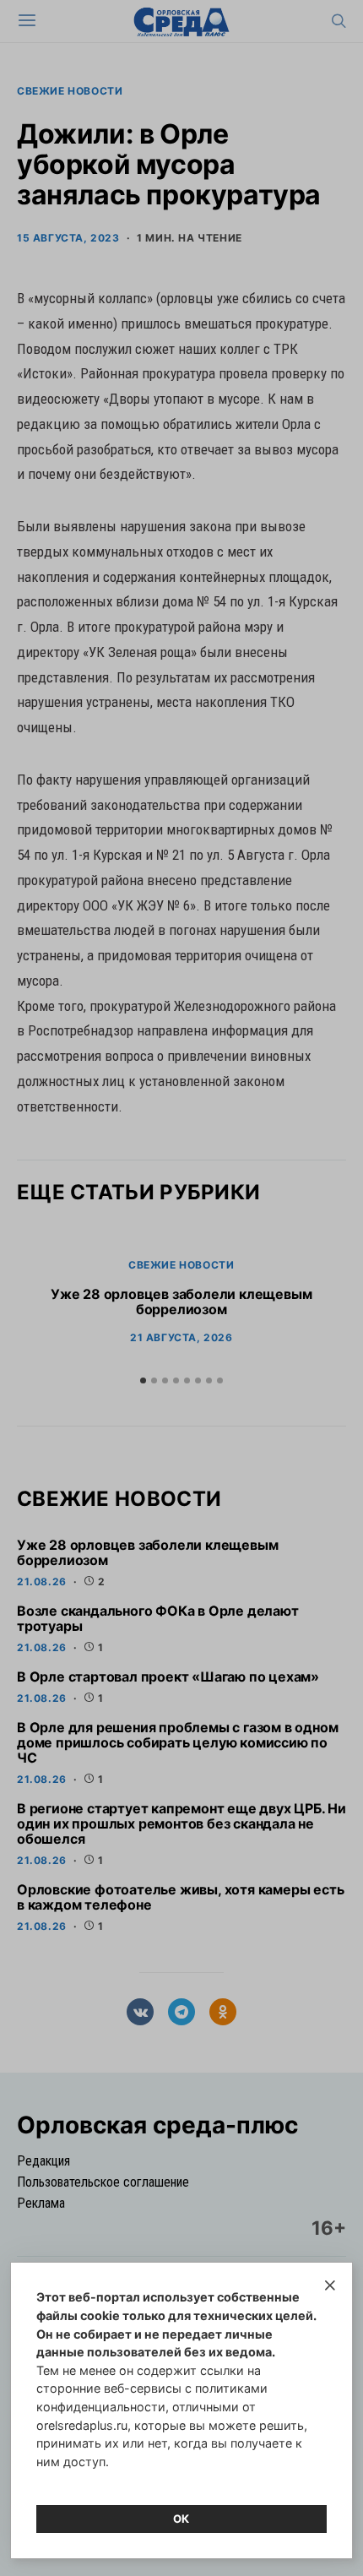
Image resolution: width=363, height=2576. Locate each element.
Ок (181, 2519)
